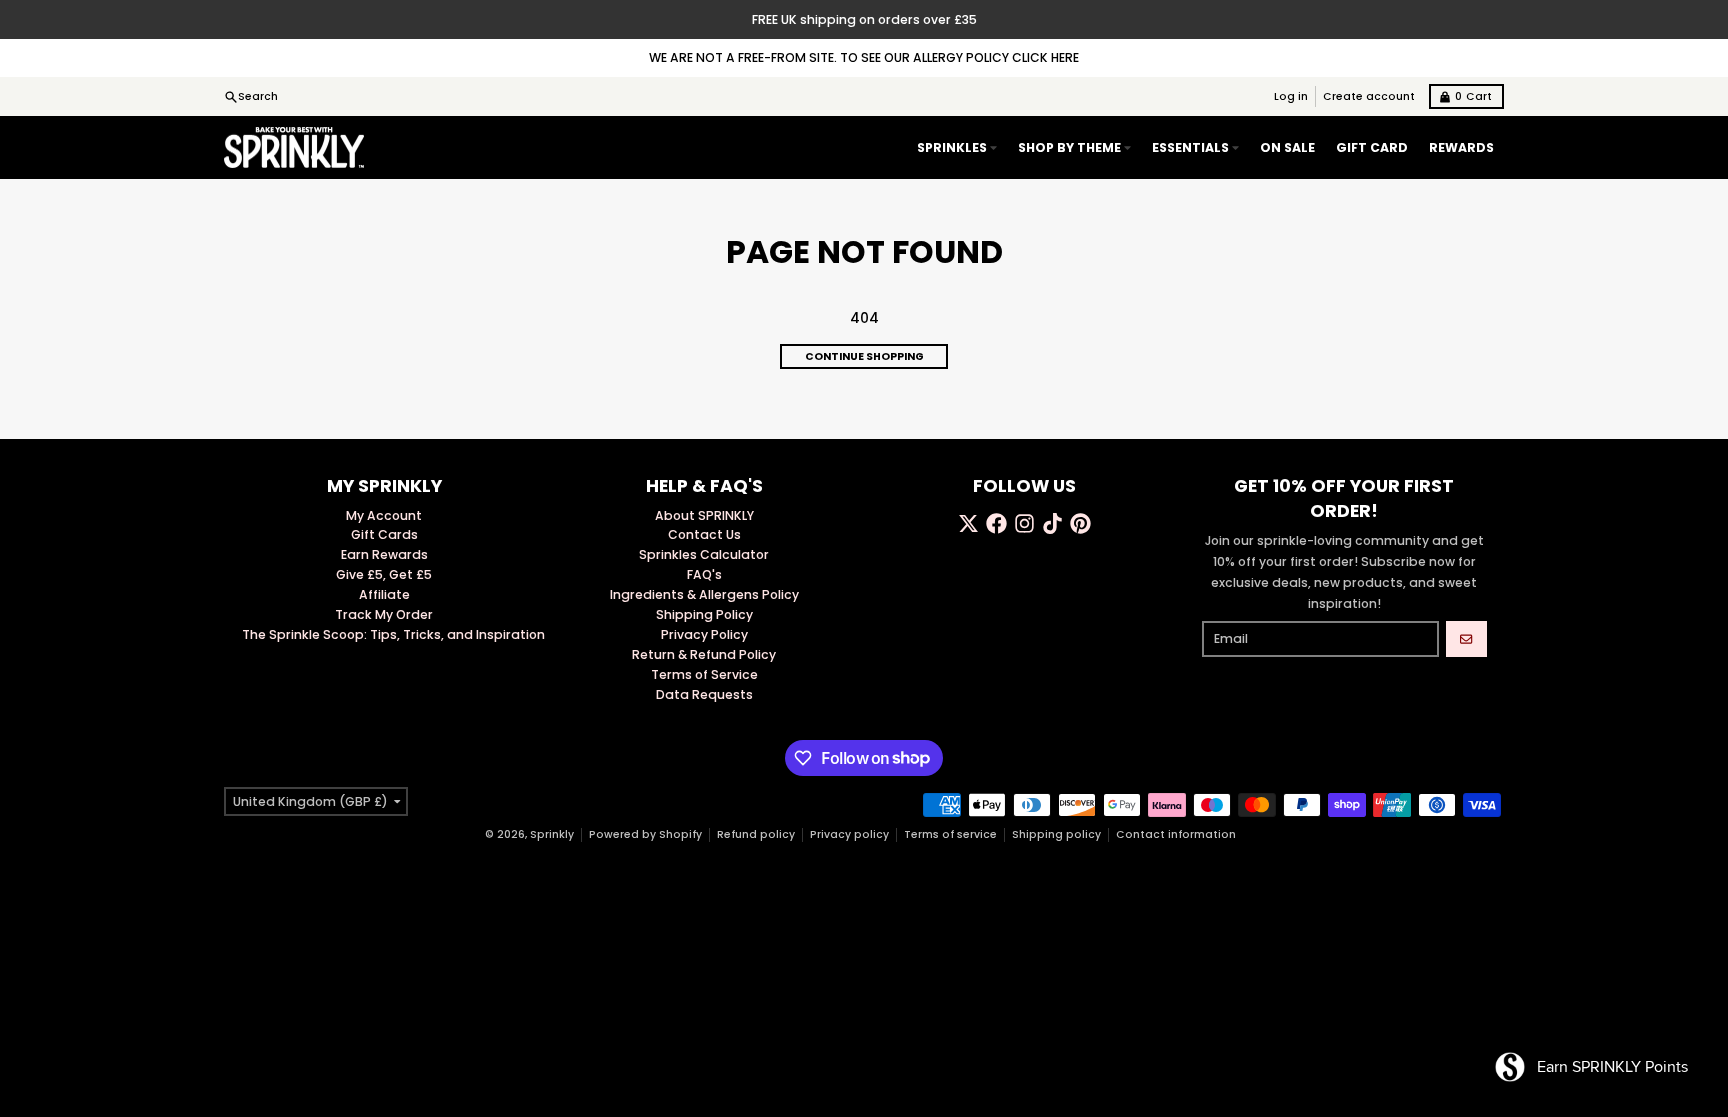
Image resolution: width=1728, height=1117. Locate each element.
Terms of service (950, 834)
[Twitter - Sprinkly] (968, 523)
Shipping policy (1056, 834)
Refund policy (756, 834)
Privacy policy (849, 834)
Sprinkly (552, 834)
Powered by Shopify (645, 834)
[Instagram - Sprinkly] (1024, 523)
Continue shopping (864, 356)
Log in (1291, 96)
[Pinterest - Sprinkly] (1080, 523)
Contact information (1176, 834)
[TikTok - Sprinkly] (1052, 523)
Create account (1369, 96)
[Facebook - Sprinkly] (996, 523)
